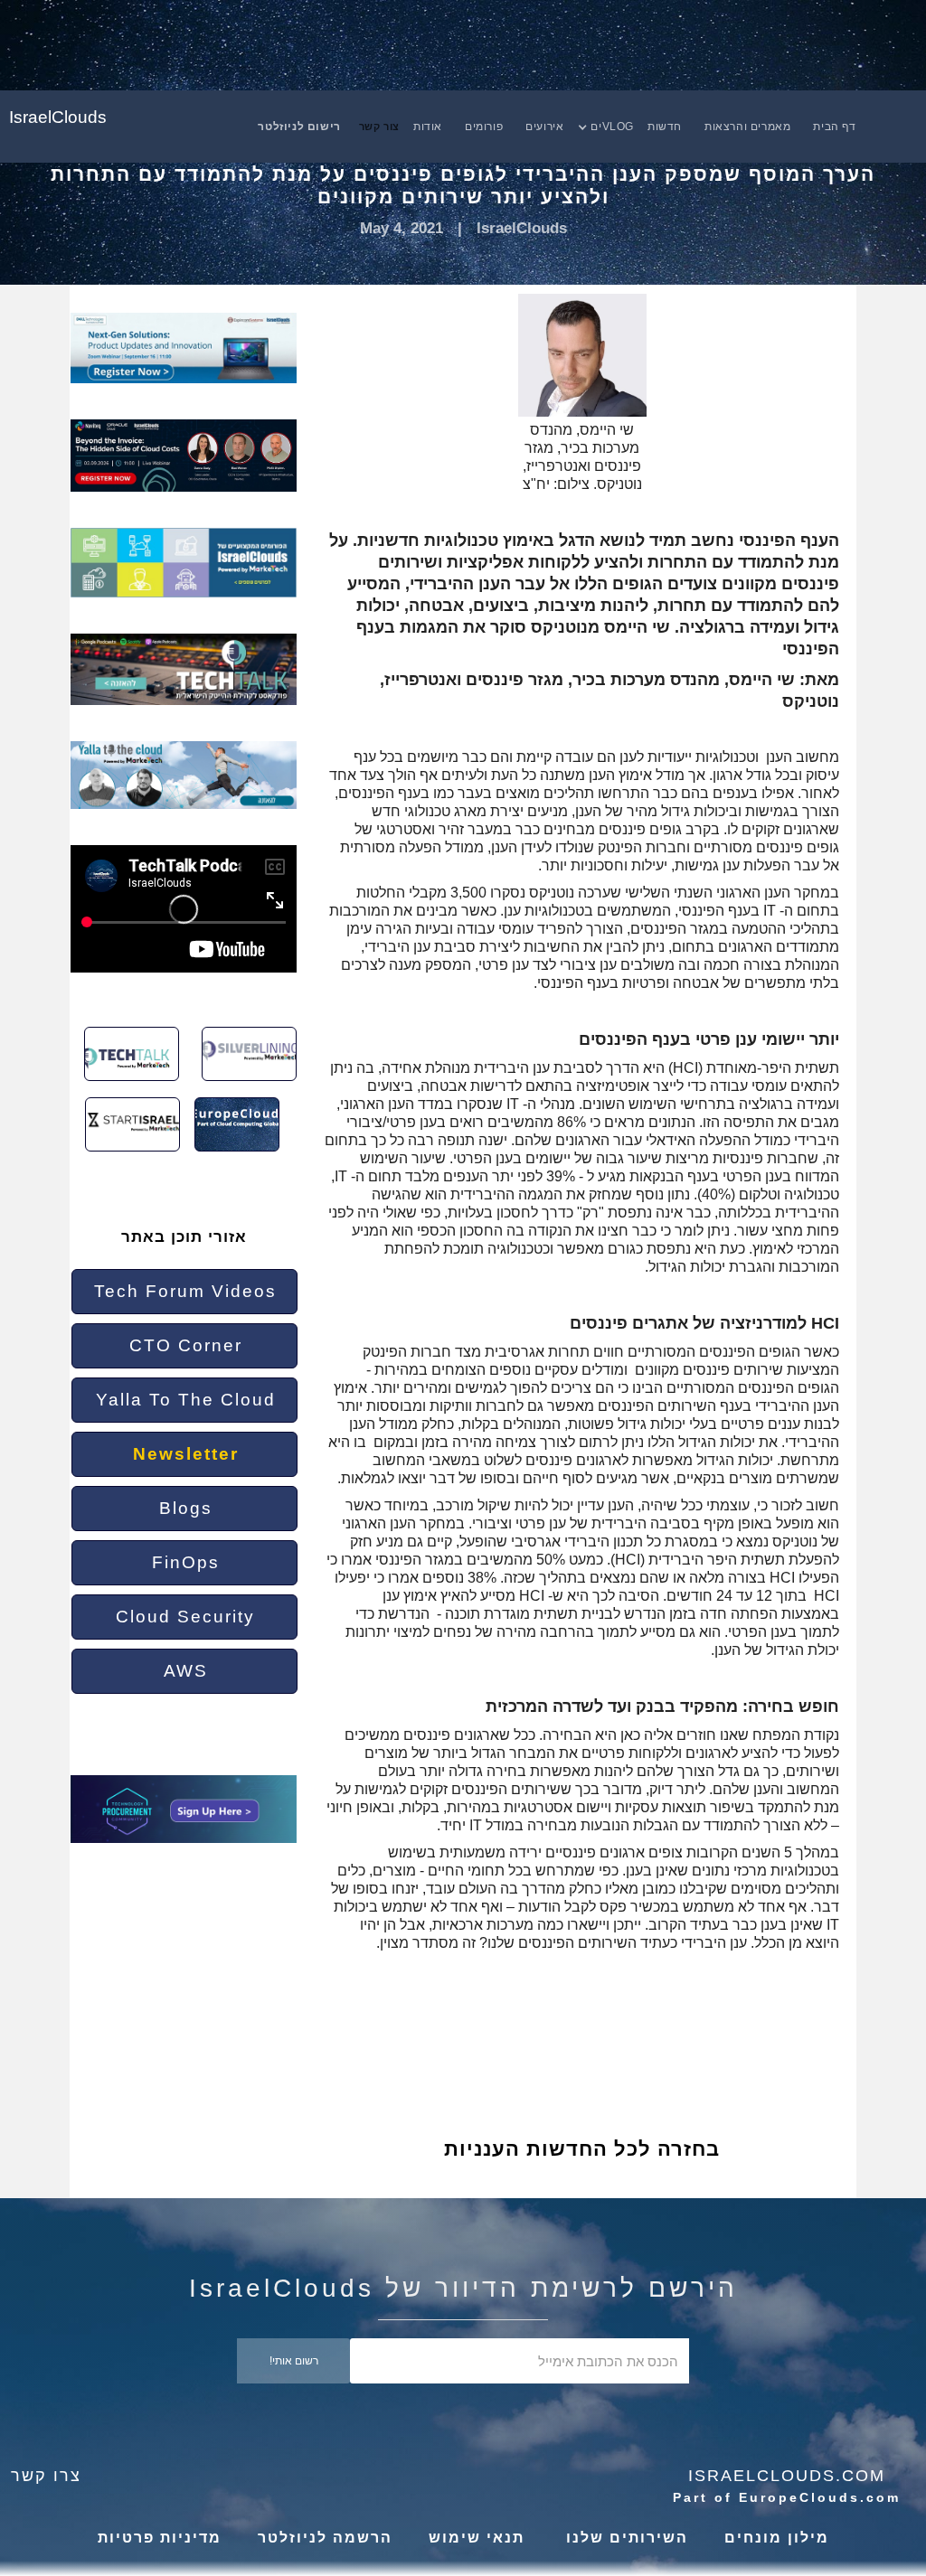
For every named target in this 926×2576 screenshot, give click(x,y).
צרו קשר (46, 2476)
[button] (614, 127)
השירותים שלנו (624, 2538)
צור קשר (379, 127)
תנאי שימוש (477, 2538)
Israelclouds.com (787, 2476)
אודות (428, 127)
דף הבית (834, 127)
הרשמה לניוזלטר (325, 2538)
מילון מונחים (777, 2538)
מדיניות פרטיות (160, 2538)
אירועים (544, 127)
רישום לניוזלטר (299, 127)
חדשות (665, 127)
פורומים (484, 127)
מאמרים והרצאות (747, 127)
